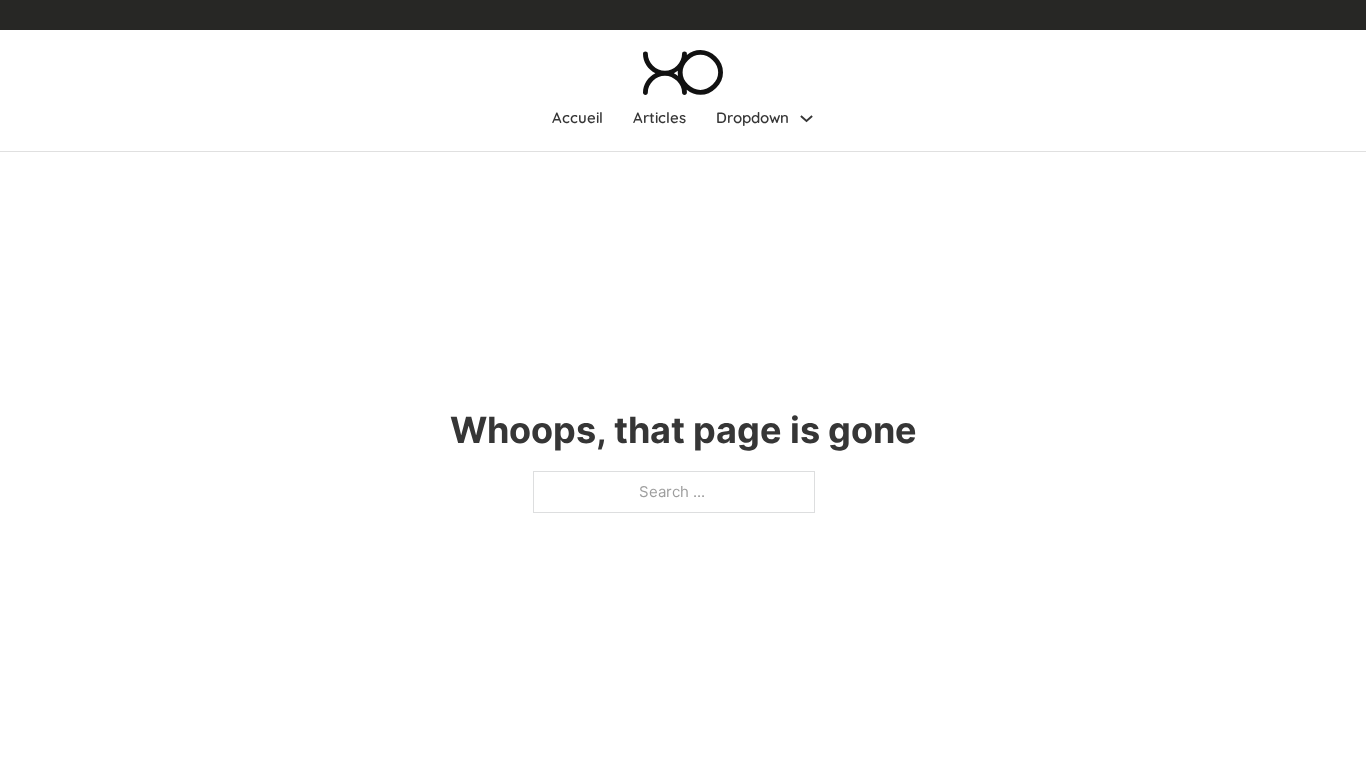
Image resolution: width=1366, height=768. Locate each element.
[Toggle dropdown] (806, 118)
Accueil (577, 117)
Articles (659, 117)
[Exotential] (683, 72)
